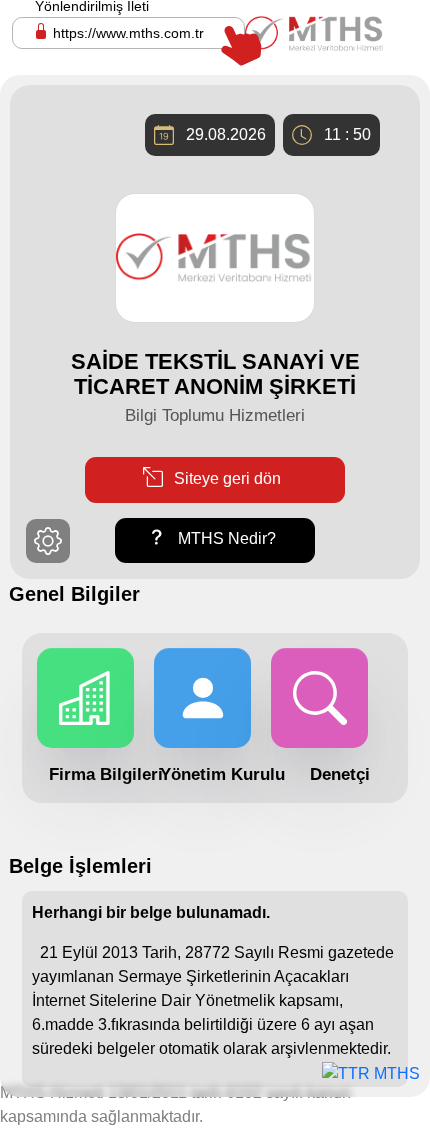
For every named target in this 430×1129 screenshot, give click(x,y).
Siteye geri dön (225, 478)
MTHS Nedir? (225, 539)
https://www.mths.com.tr (128, 33)
